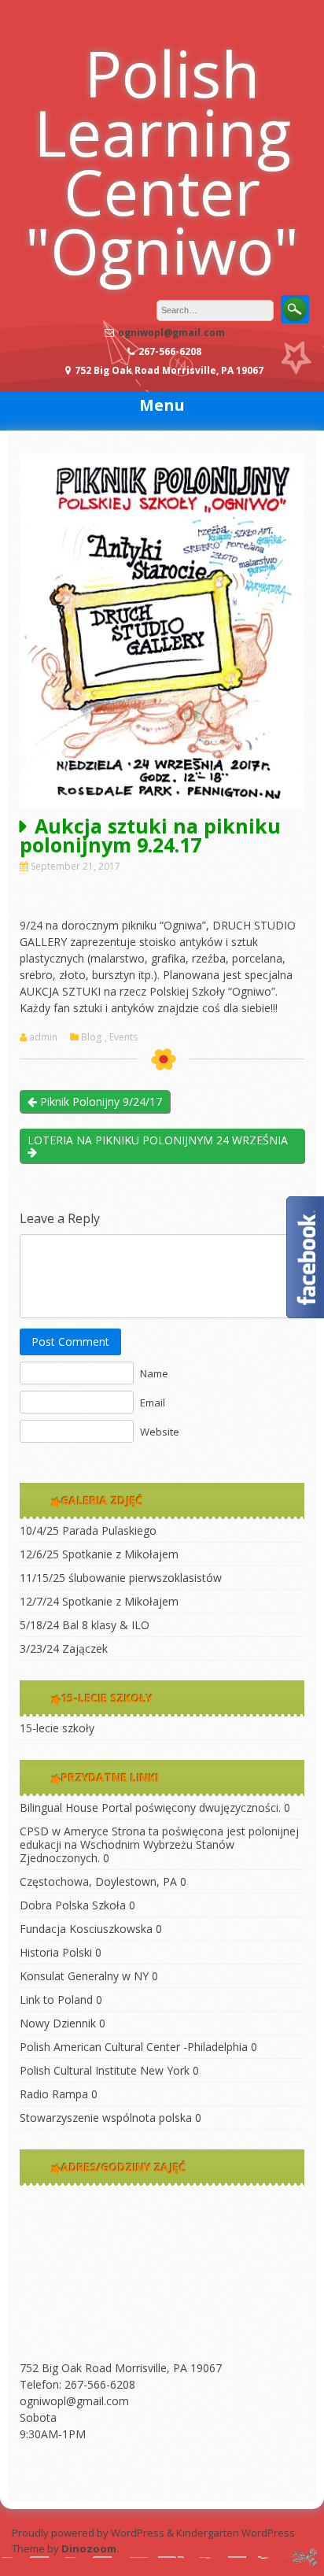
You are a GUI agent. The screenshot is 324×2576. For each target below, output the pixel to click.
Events (123, 1037)
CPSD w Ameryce (64, 1831)
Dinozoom (89, 2548)
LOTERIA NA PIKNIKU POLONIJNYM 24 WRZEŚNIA (158, 1140)
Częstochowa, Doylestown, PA (98, 1881)
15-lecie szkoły (57, 1728)
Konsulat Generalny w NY (84, 1976)
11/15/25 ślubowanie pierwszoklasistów (121, 1578)
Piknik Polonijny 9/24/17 (99, 1101)
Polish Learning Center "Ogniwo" (162, 161)
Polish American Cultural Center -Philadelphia (134, 2047)
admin (43, 1037)
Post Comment (70, 1342)
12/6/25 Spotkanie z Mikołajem (99, 1554)
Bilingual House (59, 1807)
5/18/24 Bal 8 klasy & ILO (85, 1625)
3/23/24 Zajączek (64, 1648)
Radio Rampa (54, 2094)
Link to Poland (56, 1999)
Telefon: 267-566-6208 (77, 2384)
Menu (162, 405)
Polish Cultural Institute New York (105, 2070)
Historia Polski (56, 1952)
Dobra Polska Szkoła (73, 1905)
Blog (91, 1037)
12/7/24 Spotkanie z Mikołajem (99, 1601)
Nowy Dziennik (58, 2023)
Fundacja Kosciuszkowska (86, 1929)
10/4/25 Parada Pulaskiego (88, 1530)
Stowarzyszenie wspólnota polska (106, 2118)
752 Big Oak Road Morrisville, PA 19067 (121, 2368)
